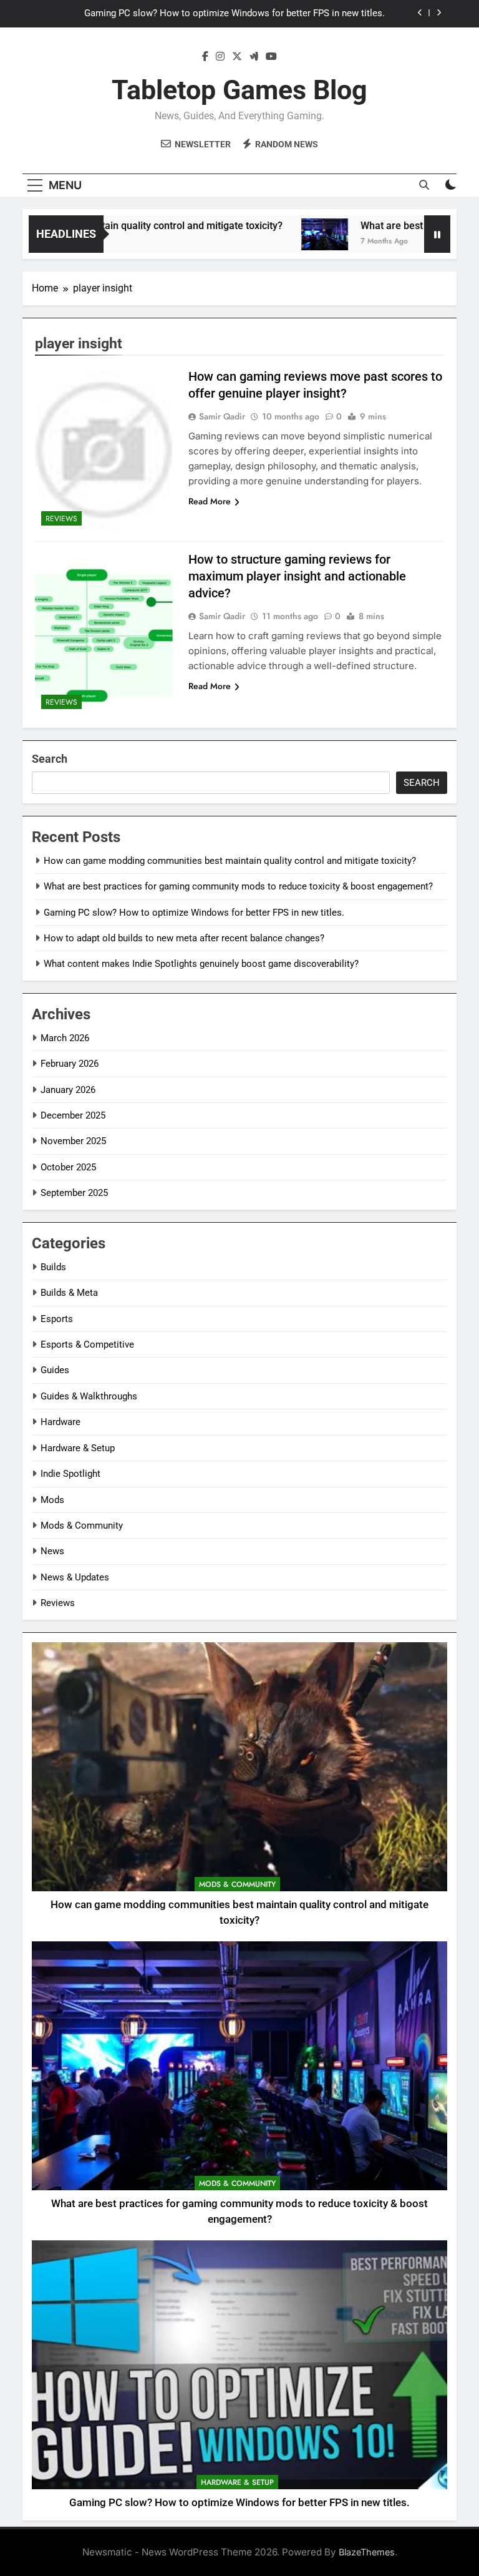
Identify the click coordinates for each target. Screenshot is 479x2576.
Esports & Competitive (87, 1344)
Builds (53, 1267)
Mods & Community (82, 1526)
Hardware (60, 1422)
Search (50, 759)
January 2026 (68, 1090)
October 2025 (68, 1167)
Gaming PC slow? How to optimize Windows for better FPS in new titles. (235, 14)
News (52, 1551)
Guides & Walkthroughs (89, 1396)
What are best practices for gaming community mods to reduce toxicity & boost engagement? (238, 886)
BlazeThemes (367, 2552)
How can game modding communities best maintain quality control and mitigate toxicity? (230, 861)
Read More (210, 501)
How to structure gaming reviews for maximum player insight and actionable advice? (297, 576)
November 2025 (73, 1141)
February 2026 (70, 1064)
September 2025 (74, 1193)
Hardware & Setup (78, 1448)
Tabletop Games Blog (239, 90)
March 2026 (65, 1038)
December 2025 (73, 1115)
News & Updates (75, 1577)
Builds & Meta (69, 1293)
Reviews (61, 519)
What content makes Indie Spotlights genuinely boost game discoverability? (201, 964)
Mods (52, 1500)
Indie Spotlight (70, 1474)
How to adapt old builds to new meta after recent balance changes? (184, 938)
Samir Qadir (222, 416)
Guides (55, 1370)
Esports (57, 1319)
